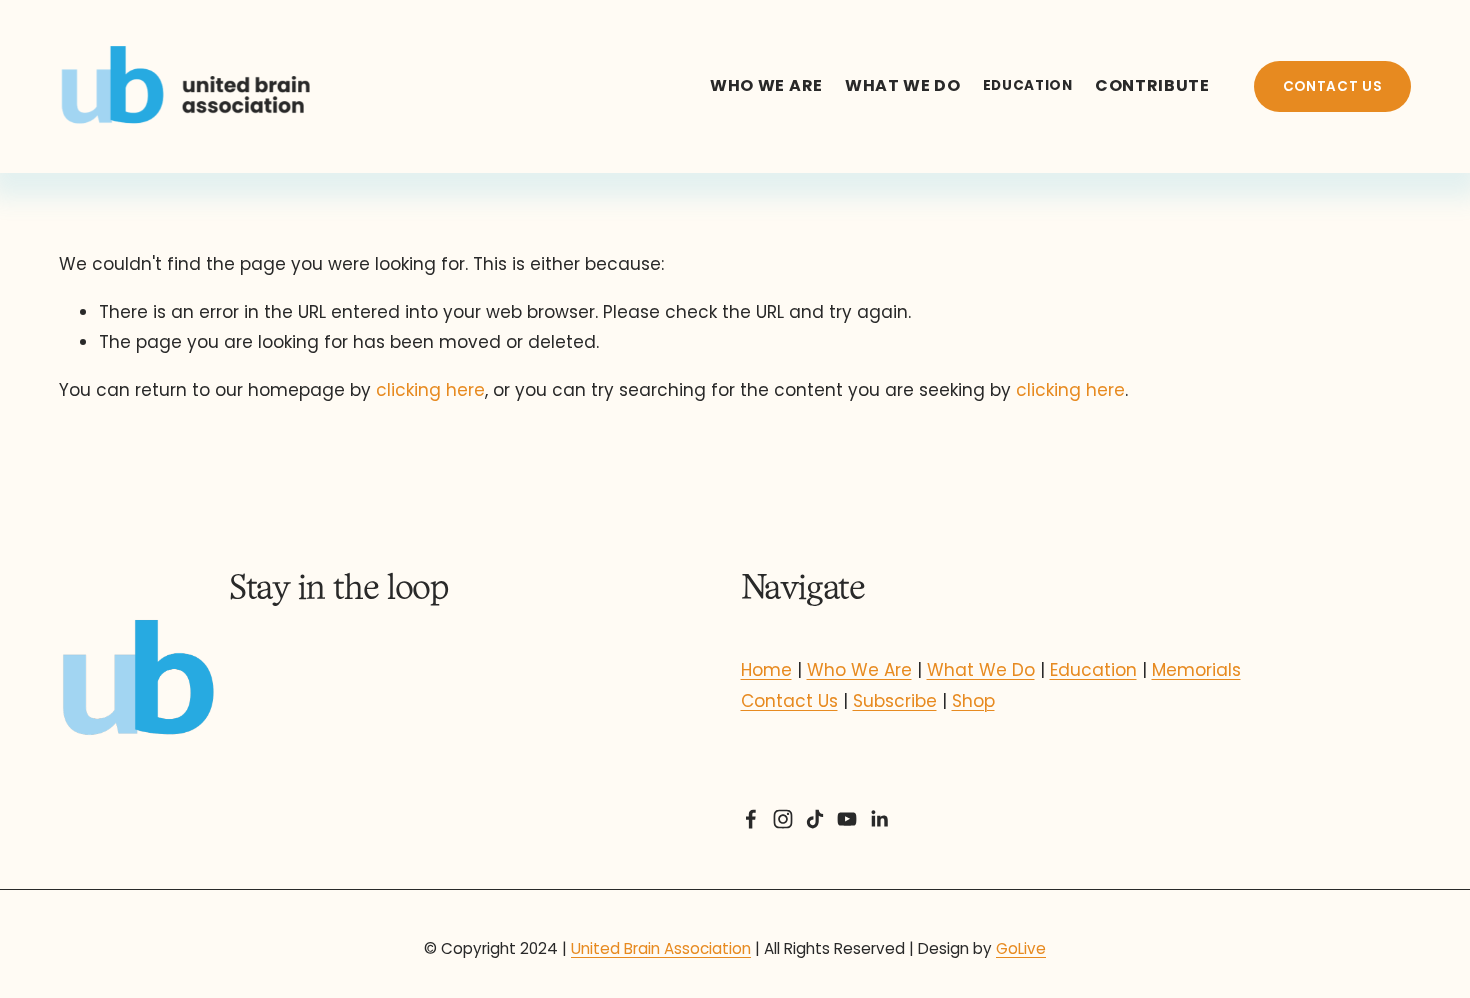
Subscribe (895, 701)
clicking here (430, 390)
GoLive (1021, 948)
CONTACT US (1333, 86)
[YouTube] (847, 819)
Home (766, 670)
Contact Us (789, 701)
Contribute (1152, 85)
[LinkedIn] (879, 819)
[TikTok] (815, 819)
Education (1093, 670)
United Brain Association (661, 948)
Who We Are (766, 85)
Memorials (1196, 670)
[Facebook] (751, 819)
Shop (973, 701)
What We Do (903, 85)
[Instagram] (783, 819)
